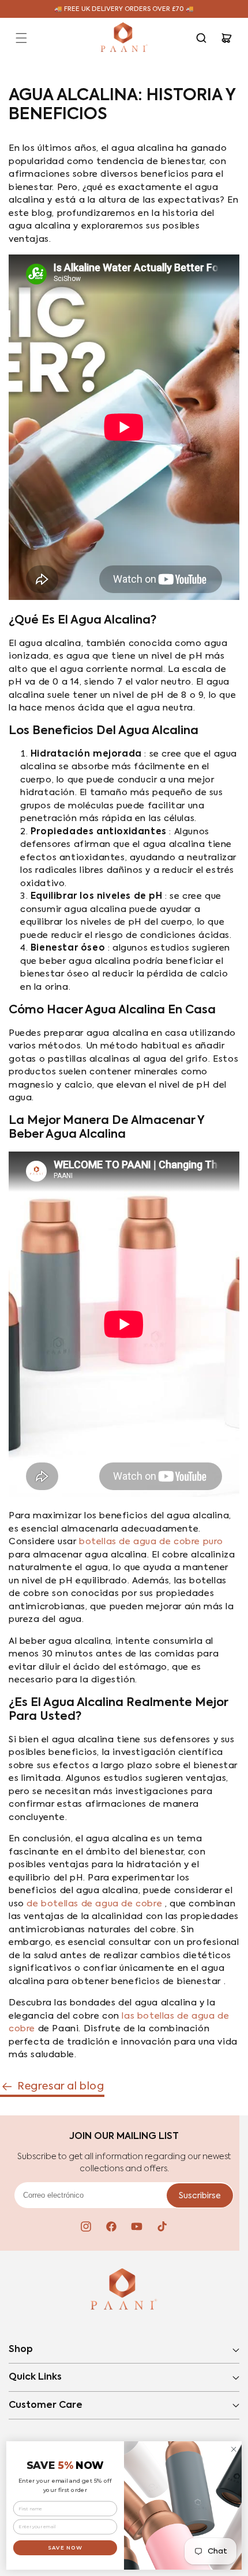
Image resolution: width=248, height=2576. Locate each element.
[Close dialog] (234, 2449)
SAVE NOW (65, 2547)
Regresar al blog (61, 2087)
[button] (21, 38)
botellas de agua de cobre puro (151, 1542)
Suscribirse (200, 2196)
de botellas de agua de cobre (94, 1904)
